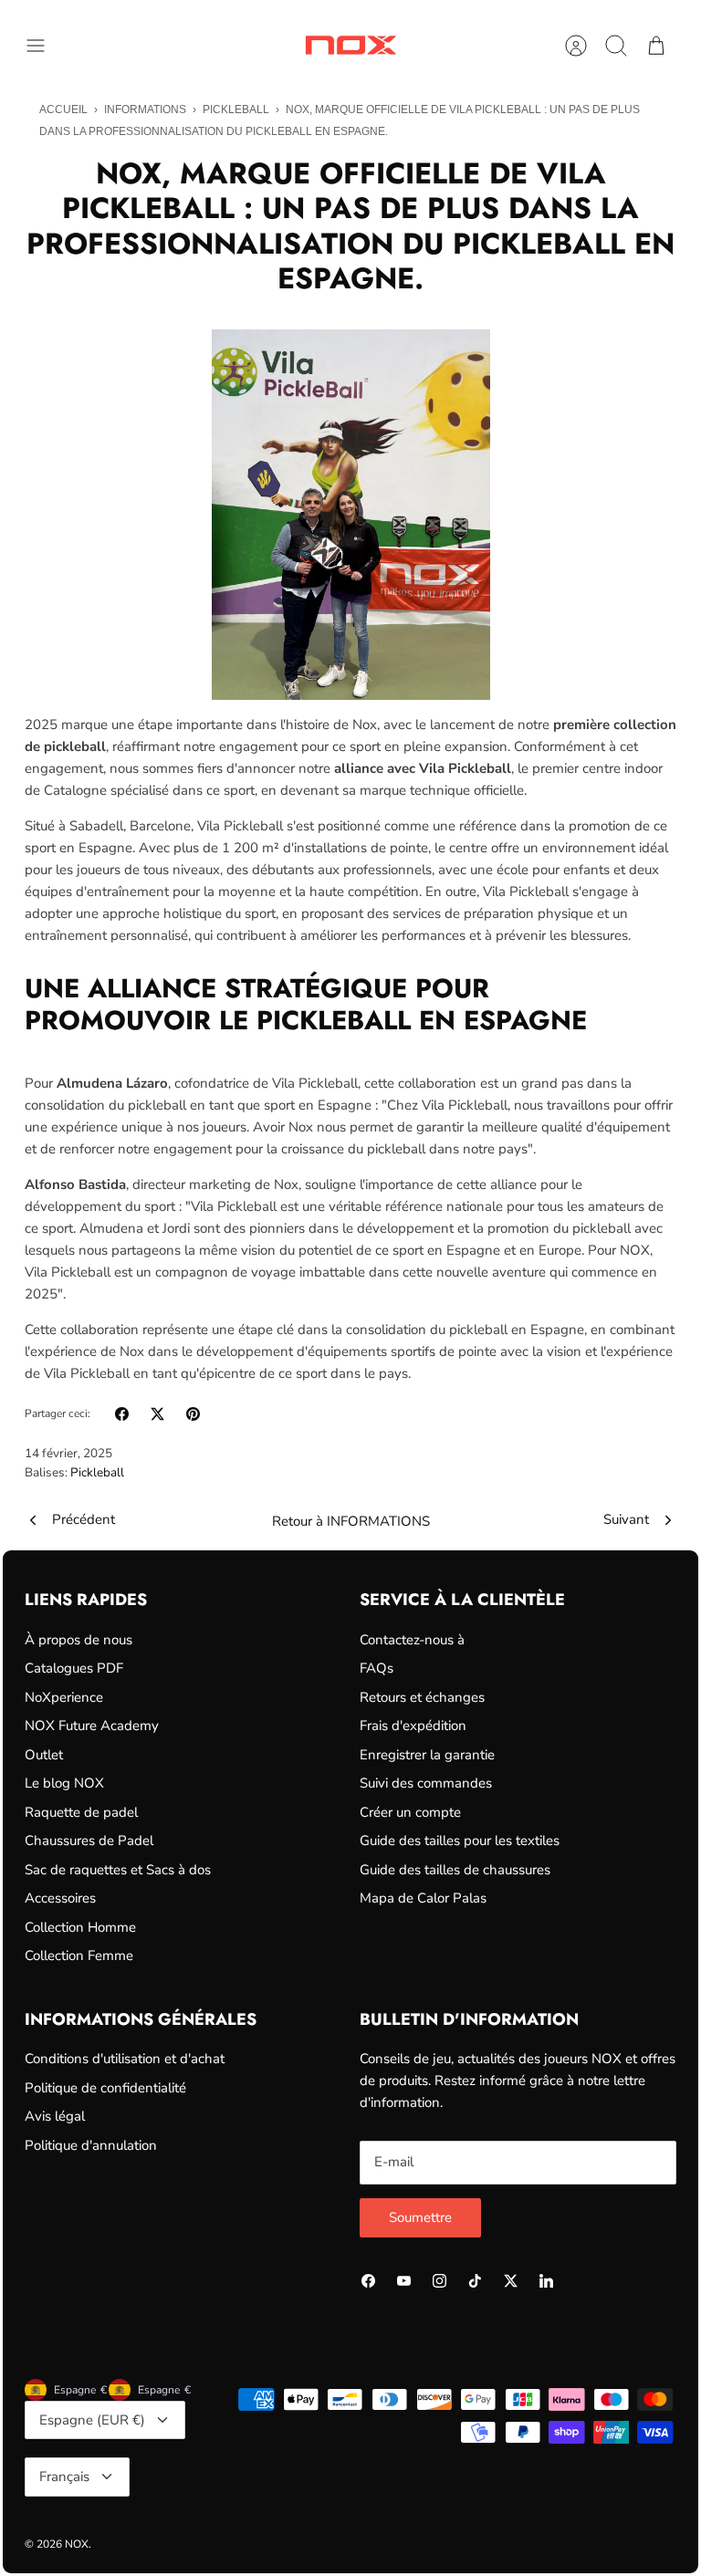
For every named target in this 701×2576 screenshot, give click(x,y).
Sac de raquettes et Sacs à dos (118, 1870)
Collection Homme (80, 1927)
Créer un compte (410, 1812)
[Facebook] (368, 2281)
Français (64, 2477)
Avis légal (55, 2116)
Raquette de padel (81, 1812)
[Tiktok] (475, 2281)
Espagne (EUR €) (92, 2420)
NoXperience (64, 1697)
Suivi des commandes (426, 1783)
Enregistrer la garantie (427, 1755)
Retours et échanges (422, 1697)
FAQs (377, 1668)
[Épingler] (193, 1414)
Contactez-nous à (412, 1640)
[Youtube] (404, 2281)
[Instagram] (439, 2281)
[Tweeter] (157, 1414)
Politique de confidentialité (105, 2088)
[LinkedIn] (546, 2281)
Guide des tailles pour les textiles (460, 1841)
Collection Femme (79, 1955)
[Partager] (122, 1414)
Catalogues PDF (74, 1668)
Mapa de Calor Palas (423, 1898)
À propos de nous (78, 1640)
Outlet (44, 1755)
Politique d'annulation (91, 2145)
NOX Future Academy (92, 1726)
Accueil (63, 110)
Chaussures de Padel (89, 1841)
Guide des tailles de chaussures (455, 1870)
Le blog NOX (64, 1783)
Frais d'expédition (413, 1726)
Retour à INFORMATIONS (351, 1521)
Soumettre (420, 2217)
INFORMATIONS (145, 110)
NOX (77, 2544)
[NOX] (350, 45)
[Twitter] (511, 2281)
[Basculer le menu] (45, 46)
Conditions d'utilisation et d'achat (125, 2059)
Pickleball (236, 110)
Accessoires (60, 1898)
